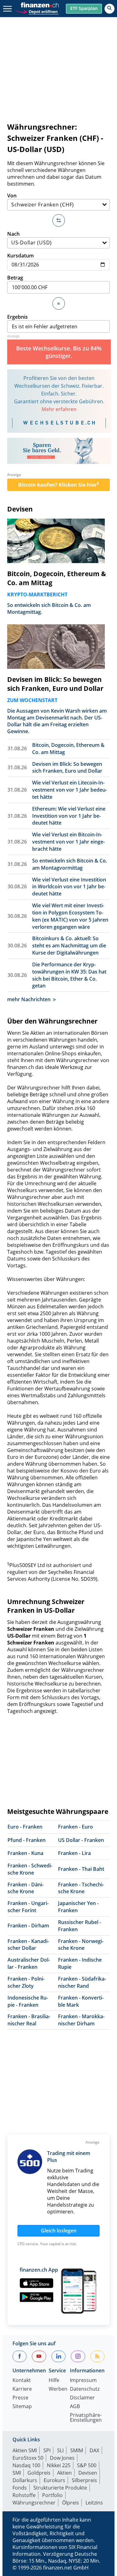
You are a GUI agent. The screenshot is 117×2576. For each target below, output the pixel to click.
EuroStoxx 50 (28, 2458)
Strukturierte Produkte (60, 2488)
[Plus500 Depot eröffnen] (37, 11)
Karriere (22, 2389)
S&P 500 (87, 2465)
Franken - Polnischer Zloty (26, 1982)
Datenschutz (85, 2389)
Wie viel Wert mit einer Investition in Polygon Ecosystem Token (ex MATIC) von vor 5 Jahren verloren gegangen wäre (70, 916)
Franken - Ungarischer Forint (28, 1907)
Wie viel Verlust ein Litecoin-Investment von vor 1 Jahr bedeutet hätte (70, 790)
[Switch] (59, 220)
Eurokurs (54, 2480)
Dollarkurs (25, 2480)
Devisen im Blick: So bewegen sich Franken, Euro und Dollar (55, 684)
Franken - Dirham (28, 1926)
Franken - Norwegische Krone (81, 1945)
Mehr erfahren (59, 409)
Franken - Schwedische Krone (30, 1869)
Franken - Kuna (25, 1853)
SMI (17, 2473)
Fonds (20, 2488)
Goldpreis (39, 2473)
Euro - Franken (25, 1827)
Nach (13, 234)
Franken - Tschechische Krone (81, 1888)
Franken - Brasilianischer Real (29, 2020)
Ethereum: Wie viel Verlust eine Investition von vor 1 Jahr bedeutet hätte (69, 816)
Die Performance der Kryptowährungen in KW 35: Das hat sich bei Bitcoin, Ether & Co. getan (69, 975)
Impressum (83, 2381)
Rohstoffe (24, 2495)
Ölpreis (71, 2503)
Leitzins (94, 2503)
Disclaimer (82, 2398)
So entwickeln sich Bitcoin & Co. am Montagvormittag (70, 864)
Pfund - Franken (27, 1840)
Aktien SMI (25, 2450)
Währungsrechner (34, 2503)
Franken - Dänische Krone (26, 1888)
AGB (75, 2407)
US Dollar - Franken (81, 1840)
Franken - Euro (76, 1827)
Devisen (20, 509)
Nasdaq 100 (26, 2465)
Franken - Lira (74, 1853)
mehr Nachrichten (29, 999)
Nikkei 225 (59, 2465)
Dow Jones (62, 2458)
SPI (47, 2450)
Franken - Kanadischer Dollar (28, 1945)
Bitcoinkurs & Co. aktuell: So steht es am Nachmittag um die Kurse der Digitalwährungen (69, 946)
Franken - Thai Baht (81, 1869)
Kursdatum (20, 256)
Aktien (64, 2473)
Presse (20, 2398)
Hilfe (54, 2381)
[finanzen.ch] (40, 5)
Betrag (15, 278)
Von (12, 196)
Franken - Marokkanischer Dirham (81, 2020)
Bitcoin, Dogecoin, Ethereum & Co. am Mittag (57, 578)
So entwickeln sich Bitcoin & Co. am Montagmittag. (49, 608)
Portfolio (52, 2495)
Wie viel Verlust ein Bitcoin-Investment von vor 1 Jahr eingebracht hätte (68, 842)
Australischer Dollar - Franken (29, 1963)
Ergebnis (17, 317)
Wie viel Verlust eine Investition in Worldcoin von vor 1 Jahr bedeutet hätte (69, 887)
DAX (94, 2450)
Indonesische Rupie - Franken (28, 2001)
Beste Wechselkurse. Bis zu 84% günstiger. (59, 352)
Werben (58, 2389)
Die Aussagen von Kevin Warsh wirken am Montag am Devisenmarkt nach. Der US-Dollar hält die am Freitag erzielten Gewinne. (57, 721)
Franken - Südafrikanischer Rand (82, 1982)
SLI (60, 2450)
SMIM (77, 2450)
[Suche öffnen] (110, 9)
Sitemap (22, 2407)
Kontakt (22, 2381)
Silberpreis (84, 2480)
